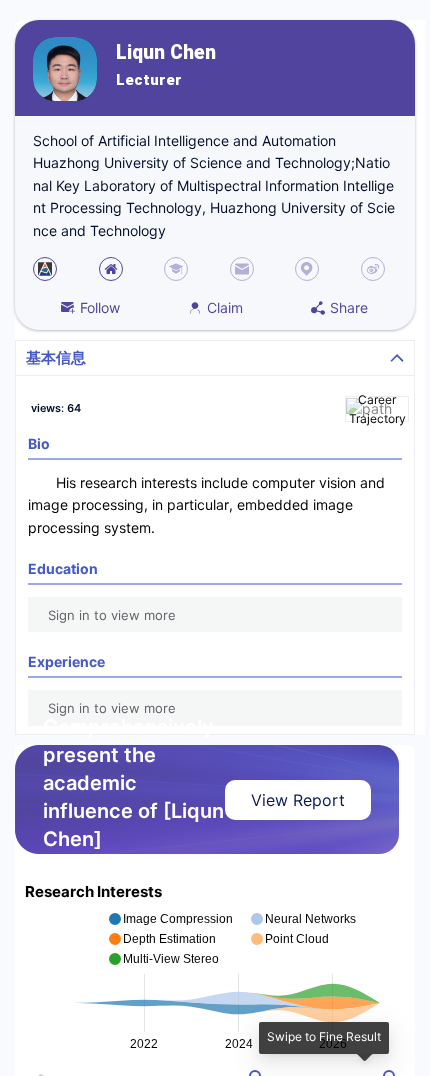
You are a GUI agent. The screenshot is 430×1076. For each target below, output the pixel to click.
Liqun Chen (166, 52)
